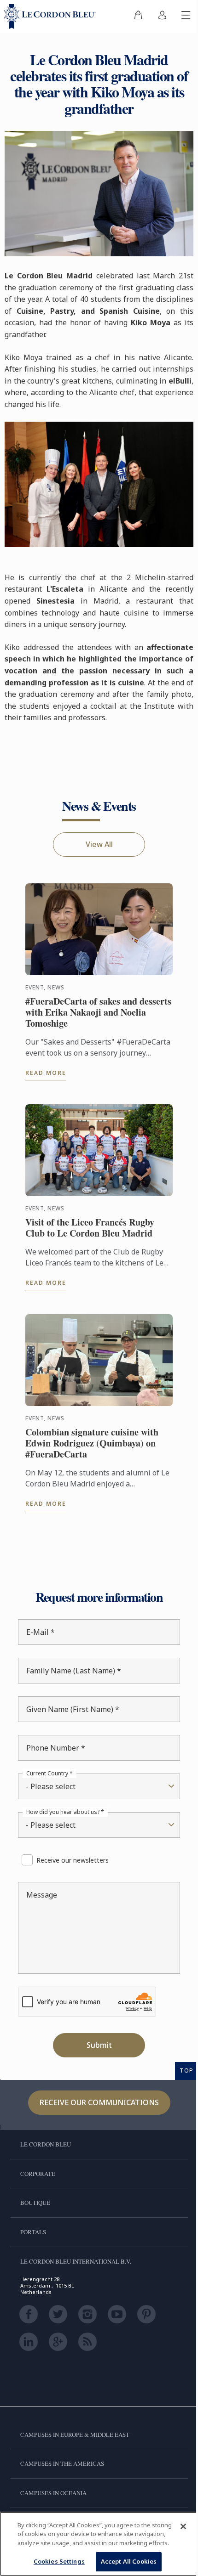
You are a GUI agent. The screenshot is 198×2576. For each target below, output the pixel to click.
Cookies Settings (55, 2561)
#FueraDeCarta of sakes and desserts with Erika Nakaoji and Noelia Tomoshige (88, 1003)
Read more (45, 1064)
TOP (180, 2061)
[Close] (176, 2517)
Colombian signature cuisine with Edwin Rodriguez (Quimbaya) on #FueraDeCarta (91, 1434)
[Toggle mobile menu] (179, 17)
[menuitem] (131, 17)
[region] (96, 2539)
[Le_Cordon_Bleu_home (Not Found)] (52, 17)
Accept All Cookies (125, 2561)
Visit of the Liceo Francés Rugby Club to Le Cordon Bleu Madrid (89, 1219)
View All (96, 835)
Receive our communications (96, 2093)
